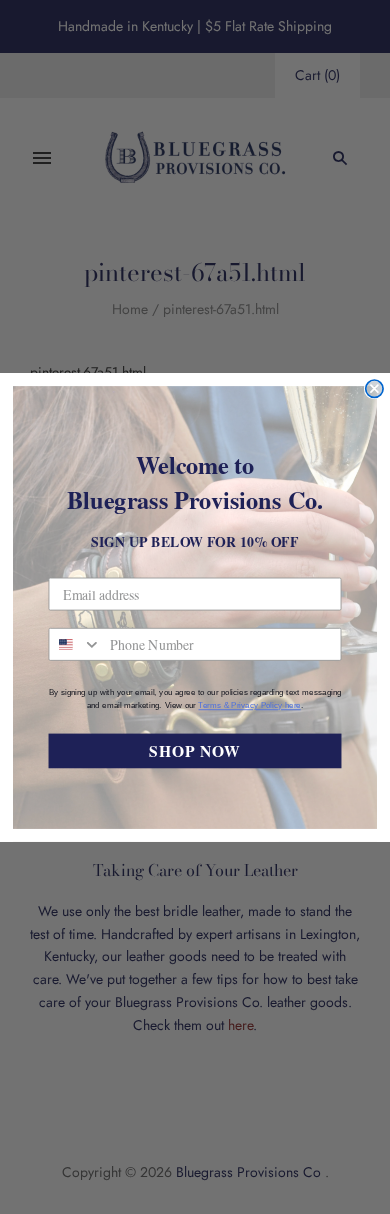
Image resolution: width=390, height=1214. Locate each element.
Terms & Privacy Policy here (249, 705)
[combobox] (75, 643)
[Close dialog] (374, 387)
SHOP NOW (195, 750)
